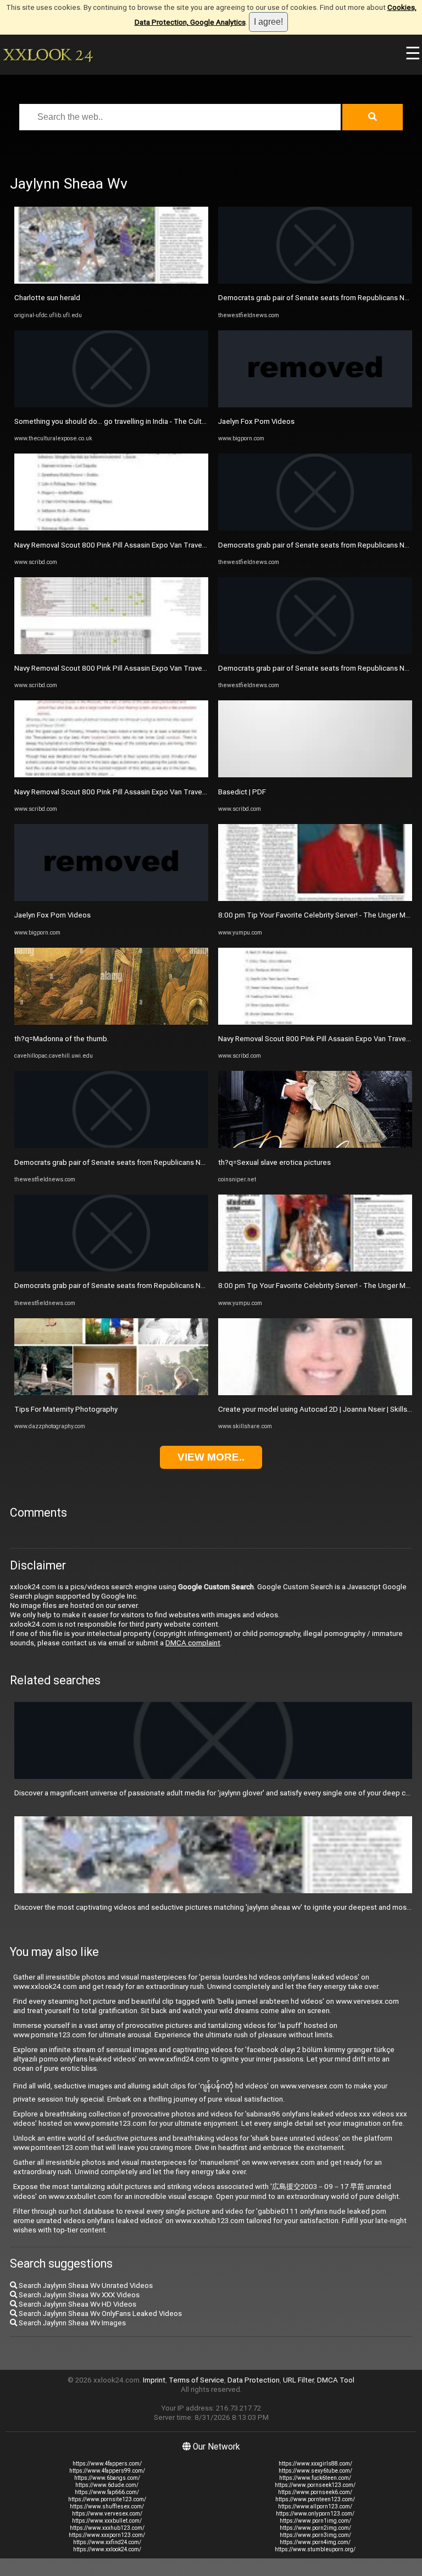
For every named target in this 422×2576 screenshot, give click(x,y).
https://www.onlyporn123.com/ (315, 2514)
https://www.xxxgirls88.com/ (315, 2464)
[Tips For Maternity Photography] (111, 1393)
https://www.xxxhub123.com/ (107, 2528)
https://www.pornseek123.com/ (315, 2485)
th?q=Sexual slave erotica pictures (274, 1162)
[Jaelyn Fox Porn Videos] (111, 899)
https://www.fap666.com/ (107, 2492)
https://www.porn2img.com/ (315, 2528)
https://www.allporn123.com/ (315, 2506)
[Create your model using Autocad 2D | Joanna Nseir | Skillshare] (315, 1393)
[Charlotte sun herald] (111, 281)
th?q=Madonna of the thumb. (62, 1039)
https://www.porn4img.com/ (315, 2542)
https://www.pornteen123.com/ (315, 2499)
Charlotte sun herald (47, 298)
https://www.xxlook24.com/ (107, 2549)
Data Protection (254, 2380)
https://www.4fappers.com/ (107, 2464)
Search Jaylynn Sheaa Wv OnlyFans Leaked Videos (99, 2314)
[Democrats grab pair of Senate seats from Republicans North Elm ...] (111, 1145)
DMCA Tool (336, 2380)
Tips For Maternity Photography (66, 1409)
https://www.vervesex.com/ (107, 2514)
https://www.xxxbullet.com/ (107, 2521)
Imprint (154, 2380)
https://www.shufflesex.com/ (107, 2506)
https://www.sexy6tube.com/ (315, 2471)
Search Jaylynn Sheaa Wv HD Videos (77, 2304)
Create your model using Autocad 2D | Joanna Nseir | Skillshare (320, 1409)
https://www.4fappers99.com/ (107, 2471)
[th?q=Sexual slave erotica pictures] (315, 1145)
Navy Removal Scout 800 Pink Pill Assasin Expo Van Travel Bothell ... (125, 545)
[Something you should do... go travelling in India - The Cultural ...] (111, 405)
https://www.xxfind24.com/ (107, 2542)
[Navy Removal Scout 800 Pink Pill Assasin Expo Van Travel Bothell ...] (111, 528)
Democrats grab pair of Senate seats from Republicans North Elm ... (124, 1162)
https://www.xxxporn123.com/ (107, 2535)
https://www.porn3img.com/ (315, 2535)
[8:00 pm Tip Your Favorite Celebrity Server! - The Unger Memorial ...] (315, 899)
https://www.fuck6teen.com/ (315, 2478)
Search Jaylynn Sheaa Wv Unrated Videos (85, 2285)
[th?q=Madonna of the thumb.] (111, 1022)
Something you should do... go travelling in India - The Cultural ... (117, 421)
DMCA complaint (193, 1643)
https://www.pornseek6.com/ (315, 2492)
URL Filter (298, 2380)
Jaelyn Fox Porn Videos (52, 915)
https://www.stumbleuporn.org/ (315, 2549)
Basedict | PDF (242, 792)
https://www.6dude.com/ (107, 2485)
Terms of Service (196, 2380)
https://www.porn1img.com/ (315, 2521)
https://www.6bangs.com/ (107, 2478)
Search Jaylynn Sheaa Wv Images (71, 2323)
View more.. (211, 1457)
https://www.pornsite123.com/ (107, 2499)
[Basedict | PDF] (315, 775)
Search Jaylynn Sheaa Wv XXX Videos (78, 2295)
